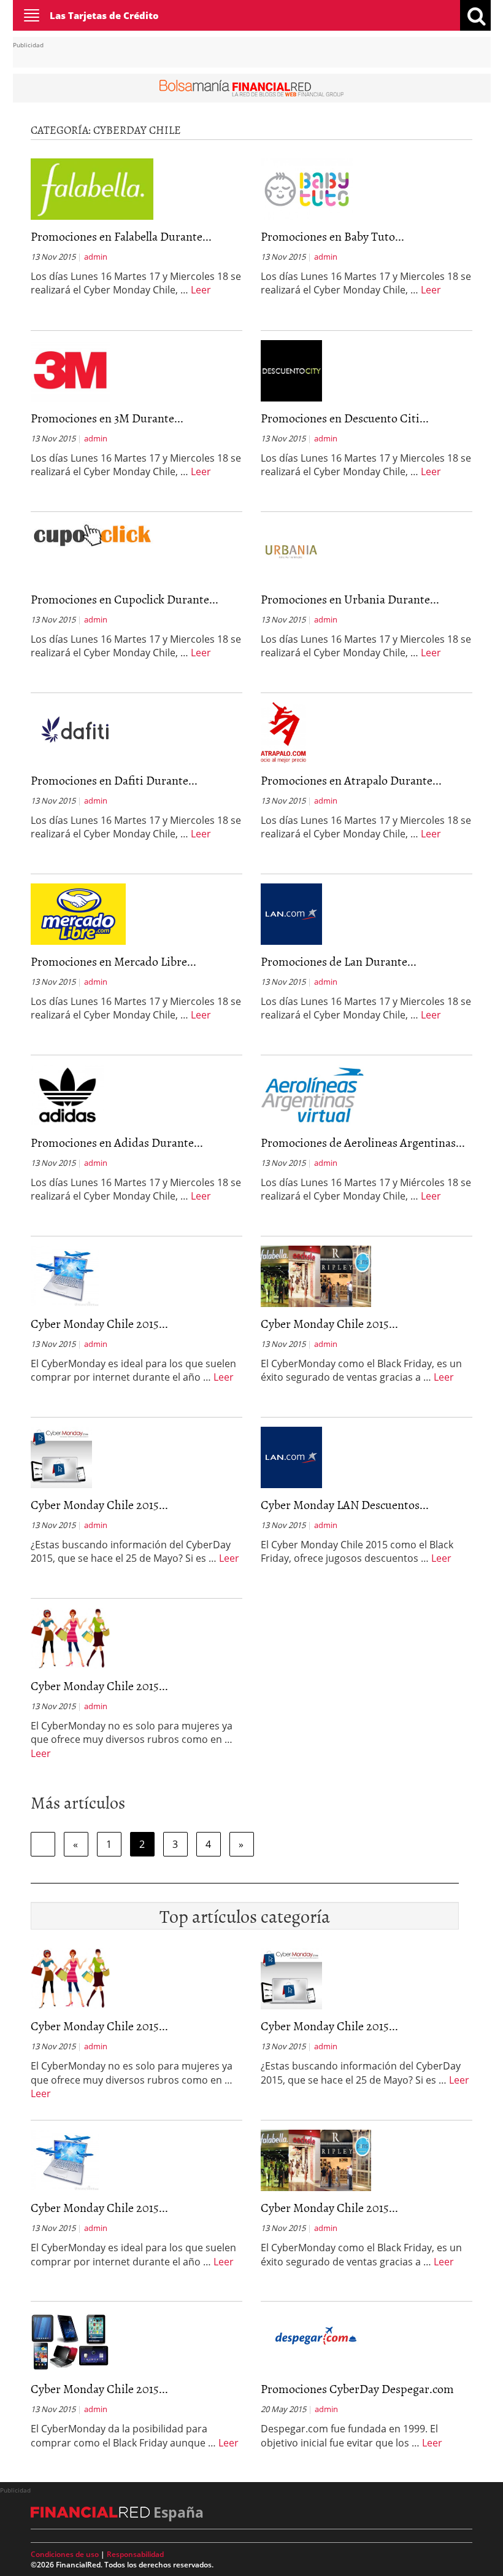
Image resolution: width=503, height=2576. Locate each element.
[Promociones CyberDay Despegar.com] (316, 2334)
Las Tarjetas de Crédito (104, 15)
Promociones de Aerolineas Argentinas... (363, 1142)
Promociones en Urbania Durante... (350, 599)
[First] (43, 1844)
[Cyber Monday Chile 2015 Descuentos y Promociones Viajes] (65, 1275)
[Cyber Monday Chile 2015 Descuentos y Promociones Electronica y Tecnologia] (70, 2340)
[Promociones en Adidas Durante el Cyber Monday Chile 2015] (67, 1094)
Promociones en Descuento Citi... (345, 417)
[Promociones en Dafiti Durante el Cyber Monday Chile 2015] (82, 732)
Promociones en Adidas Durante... (117, 1142)
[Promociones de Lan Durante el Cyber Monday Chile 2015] (291, 913)
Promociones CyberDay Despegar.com (357, 2388)
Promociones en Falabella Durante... (121, 236)
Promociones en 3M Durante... (107, 417)
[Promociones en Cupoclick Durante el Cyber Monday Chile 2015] (92, 533)
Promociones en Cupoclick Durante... (125, 599)
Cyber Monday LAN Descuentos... (345, 1504)
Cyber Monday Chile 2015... (99, 1323)
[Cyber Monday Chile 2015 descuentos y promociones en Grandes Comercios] (316, 1275)
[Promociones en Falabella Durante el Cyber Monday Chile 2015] (92, 188)
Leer (201, 290)
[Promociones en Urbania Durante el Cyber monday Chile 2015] (291, 551)
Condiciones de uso (65, 2554)
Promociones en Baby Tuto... (332, 236)
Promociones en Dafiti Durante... (114, 780)
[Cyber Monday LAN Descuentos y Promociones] (291, 1456)
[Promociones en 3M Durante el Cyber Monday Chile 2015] (70, 370)
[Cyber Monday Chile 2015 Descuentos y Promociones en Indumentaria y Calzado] (71, 1637)
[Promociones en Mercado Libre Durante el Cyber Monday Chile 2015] (78, 913)
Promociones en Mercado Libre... (113, 961)
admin (96, 257)
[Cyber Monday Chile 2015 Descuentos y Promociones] (61, 1456)
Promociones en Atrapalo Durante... (351, 780)
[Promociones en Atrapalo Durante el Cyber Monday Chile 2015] (283, 732)
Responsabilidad (135, 2554)
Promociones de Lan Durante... (339, 961)
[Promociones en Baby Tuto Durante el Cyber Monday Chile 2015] (307, 188)
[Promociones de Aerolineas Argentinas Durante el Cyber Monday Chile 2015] (313, 1094)
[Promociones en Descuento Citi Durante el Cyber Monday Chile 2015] (291, 370)
